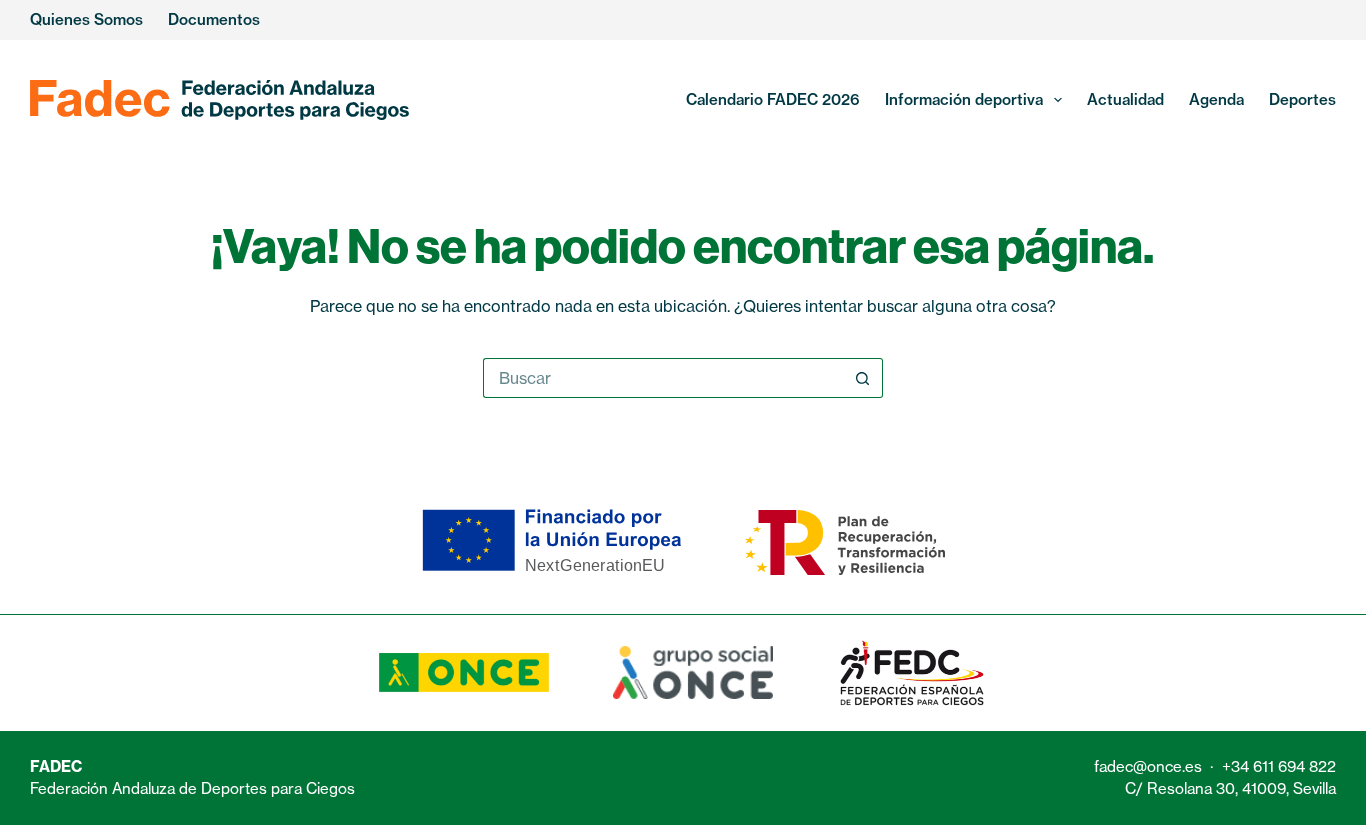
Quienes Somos (86, 19)
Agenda (1216, 99)
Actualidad (1125, 99)
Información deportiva (964, 99)
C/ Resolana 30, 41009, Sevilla (1230, 788)
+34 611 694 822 (1279, 766)
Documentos (214, 19)
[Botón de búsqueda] (863, 378)
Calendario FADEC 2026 (773, 99)
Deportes (1302, 99)
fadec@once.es (1148, 766)
